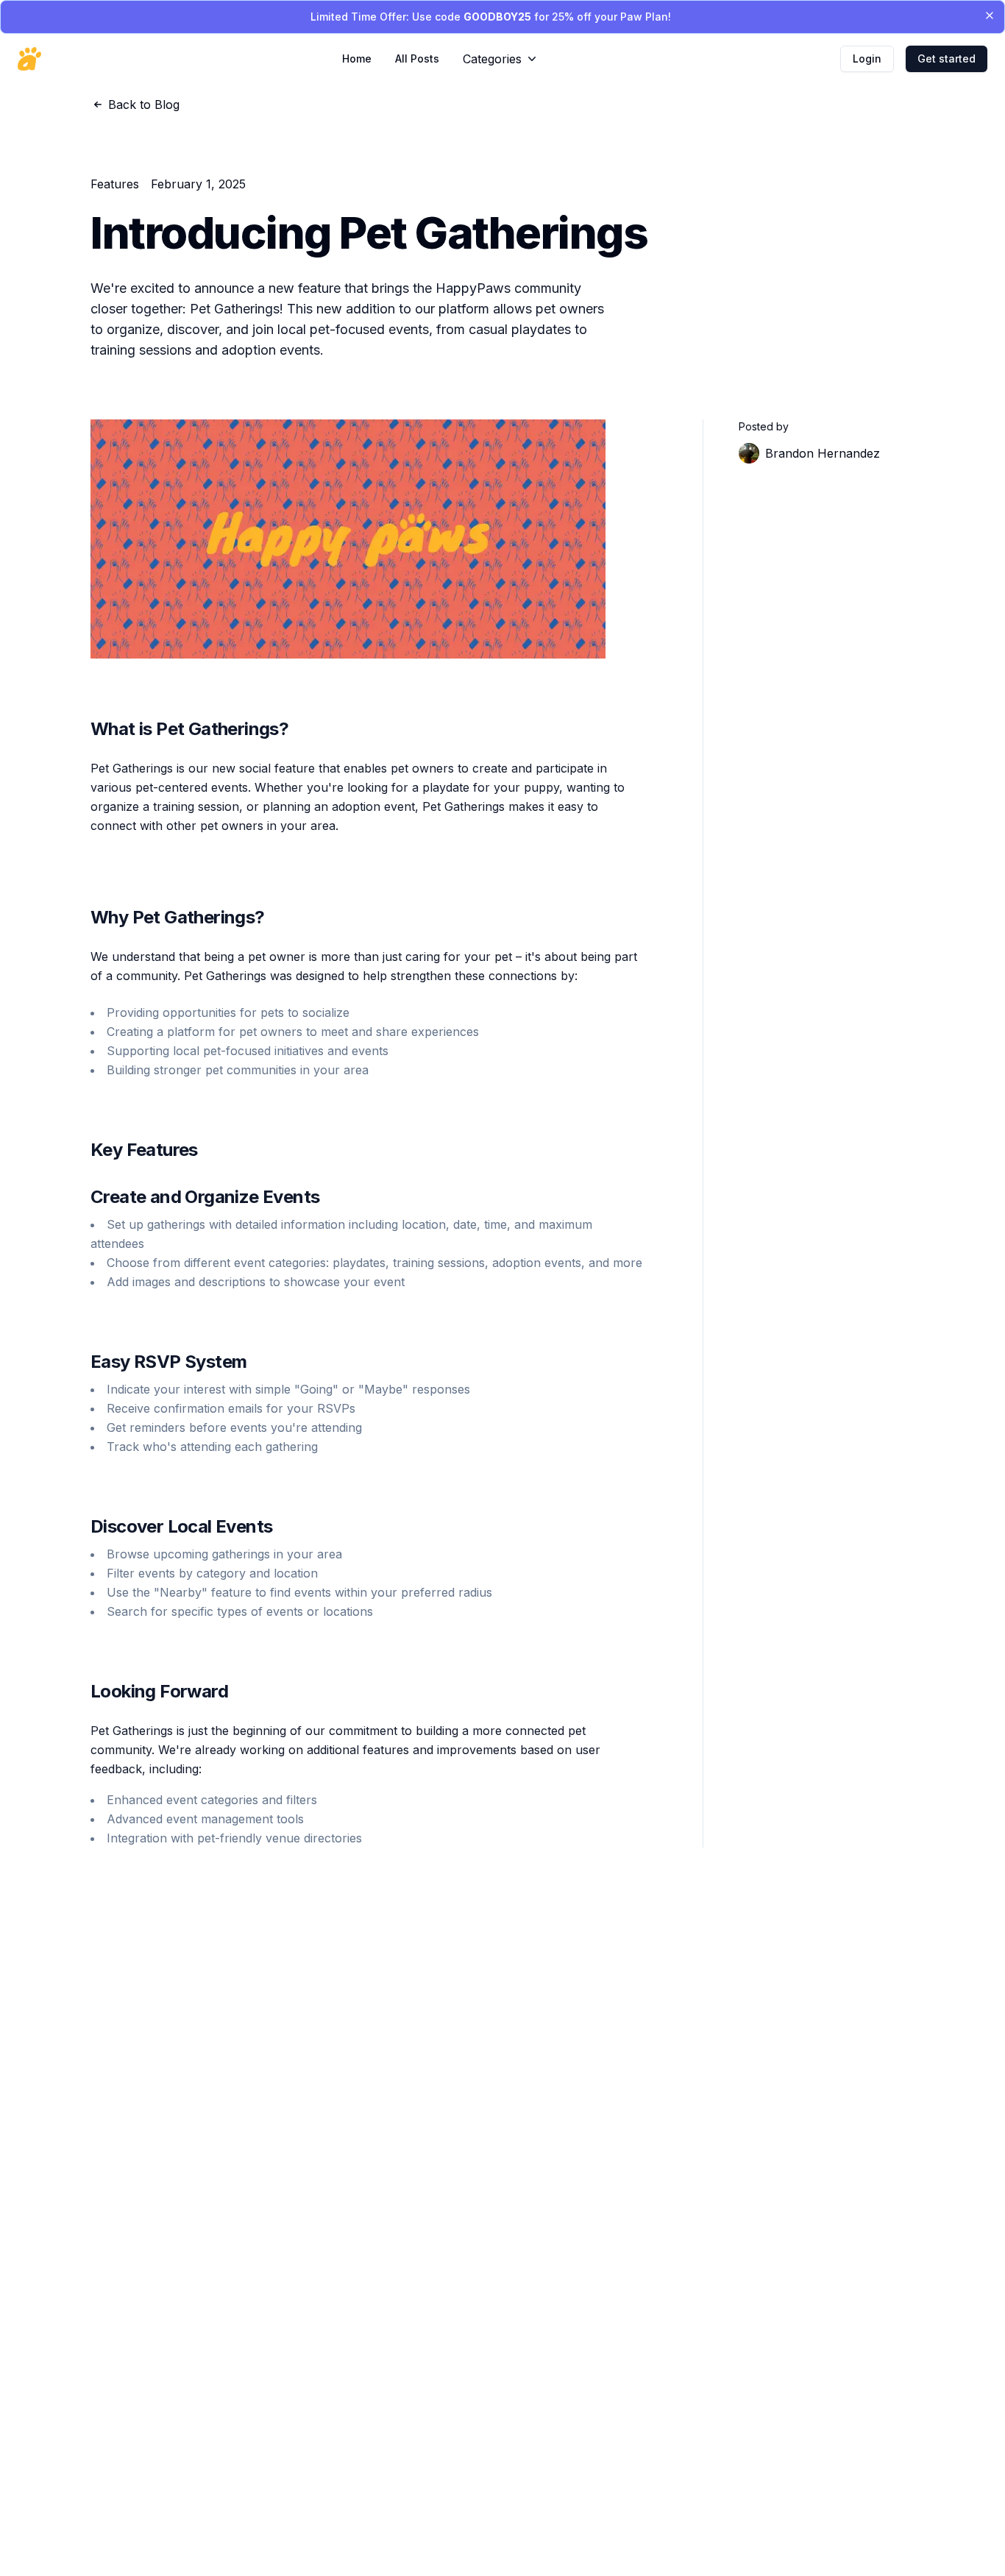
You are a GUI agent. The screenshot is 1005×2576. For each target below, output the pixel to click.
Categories (492, 59)
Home (357, 58)
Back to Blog (144, 104)
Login (867, 58)
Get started (947, 58)
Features (115, 184)
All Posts (417, 58)
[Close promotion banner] (990, 15)
